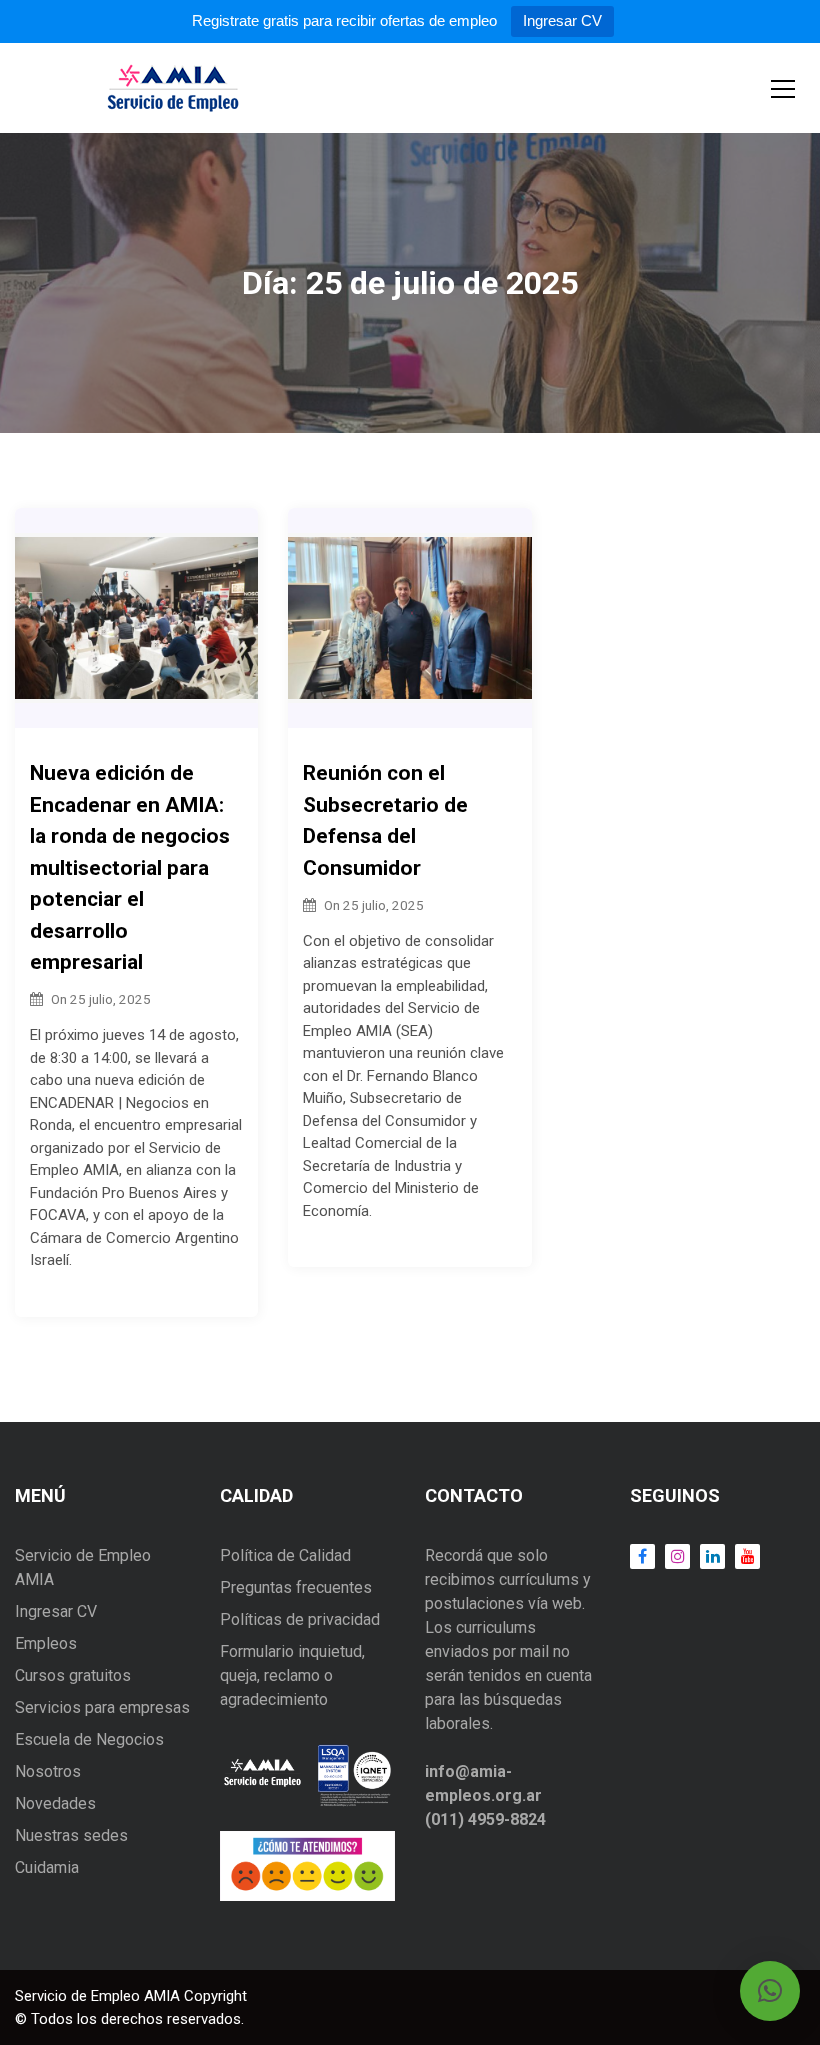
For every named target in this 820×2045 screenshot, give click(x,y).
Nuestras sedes (71, 1835)
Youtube (742, 1556)
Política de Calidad (285, 1555)
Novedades (55, 1803)
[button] (770, 1991)
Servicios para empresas (102, 1707)
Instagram (672, 1556)
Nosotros (48, 1771)
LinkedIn (707, 1556)
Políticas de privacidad (300, 1619)
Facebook (642, 1556)
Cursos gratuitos (73, 1675)
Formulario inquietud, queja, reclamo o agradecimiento (292, 1675)
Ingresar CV (562, 20)
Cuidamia (47, 1867)
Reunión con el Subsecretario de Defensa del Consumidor (385, 820)
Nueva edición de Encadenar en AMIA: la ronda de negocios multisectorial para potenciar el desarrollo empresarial (130, 867)
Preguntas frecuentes (296, 1587)
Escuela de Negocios (89, 1739)
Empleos (46, 1643)
